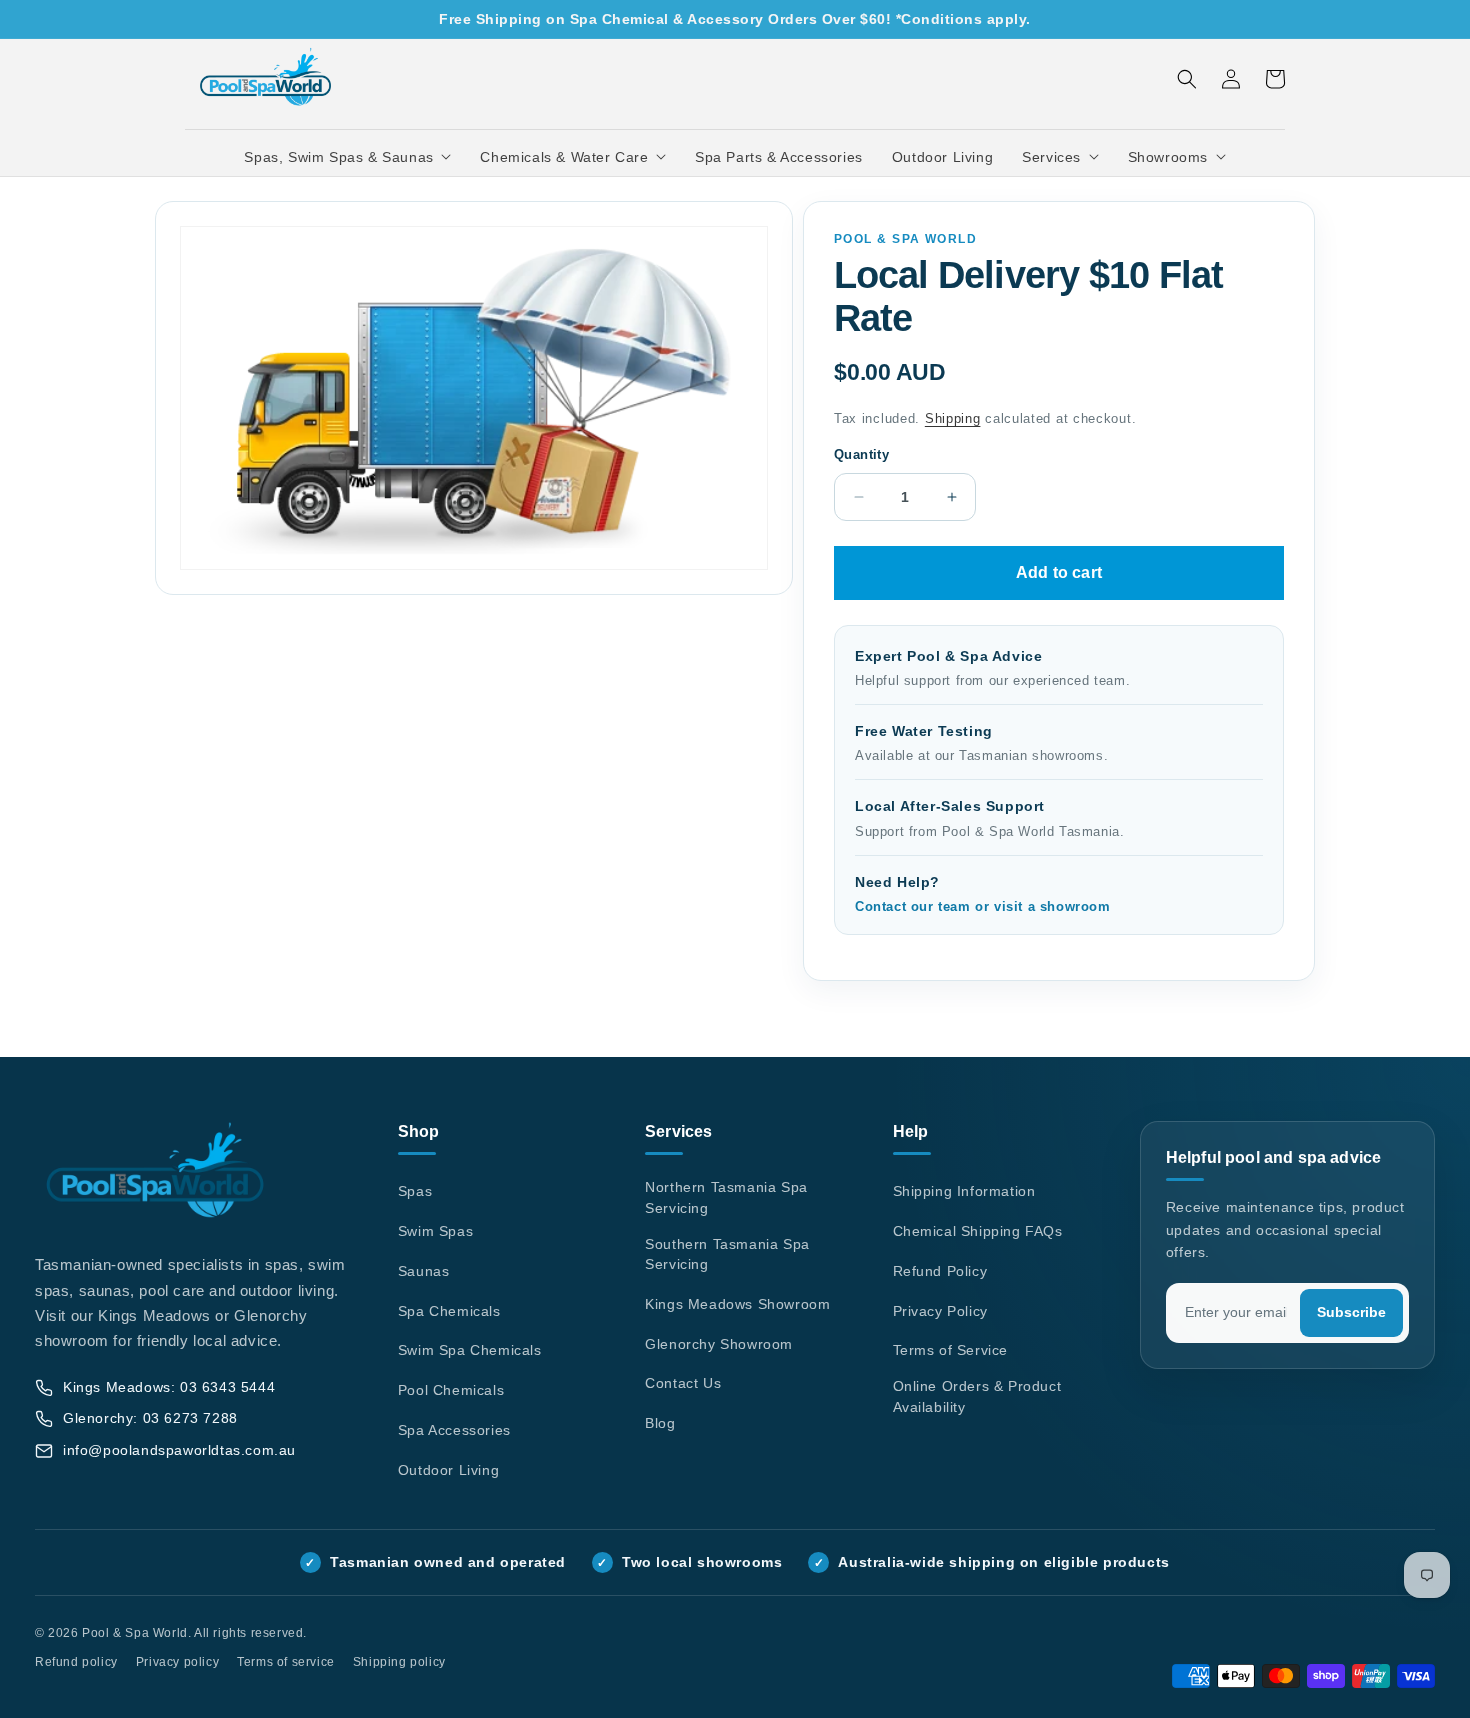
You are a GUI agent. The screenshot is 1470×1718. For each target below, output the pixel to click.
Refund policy (76, 1662)
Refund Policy (940, 1271)
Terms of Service (951, 1350)
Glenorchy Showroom (719, 1344)
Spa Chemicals (449, 1311)
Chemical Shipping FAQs (978, 1231)
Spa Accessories (454, 1430)
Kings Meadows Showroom (737, 1304)
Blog (660, 1423)
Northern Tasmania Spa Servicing (726, 1197)
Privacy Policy (940, 1311)
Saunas (424, 1271)
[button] (348, 157)
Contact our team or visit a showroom (983, 907)
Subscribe (1351, 1312)
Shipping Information (964, 1191)
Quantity (861, 454)
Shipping (953, 419)
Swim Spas (435, 1231)
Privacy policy (177, 1662)
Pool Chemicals (451, 1390)
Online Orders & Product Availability (977, 1396)
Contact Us (683, 1383)
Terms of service (286, 1662)
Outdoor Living (448, 1470)
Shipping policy (399, 1662)
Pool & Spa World (135, 1633)
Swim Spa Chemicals (470, 1350)
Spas (415, 1191)
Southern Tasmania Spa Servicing (727, 1254)
